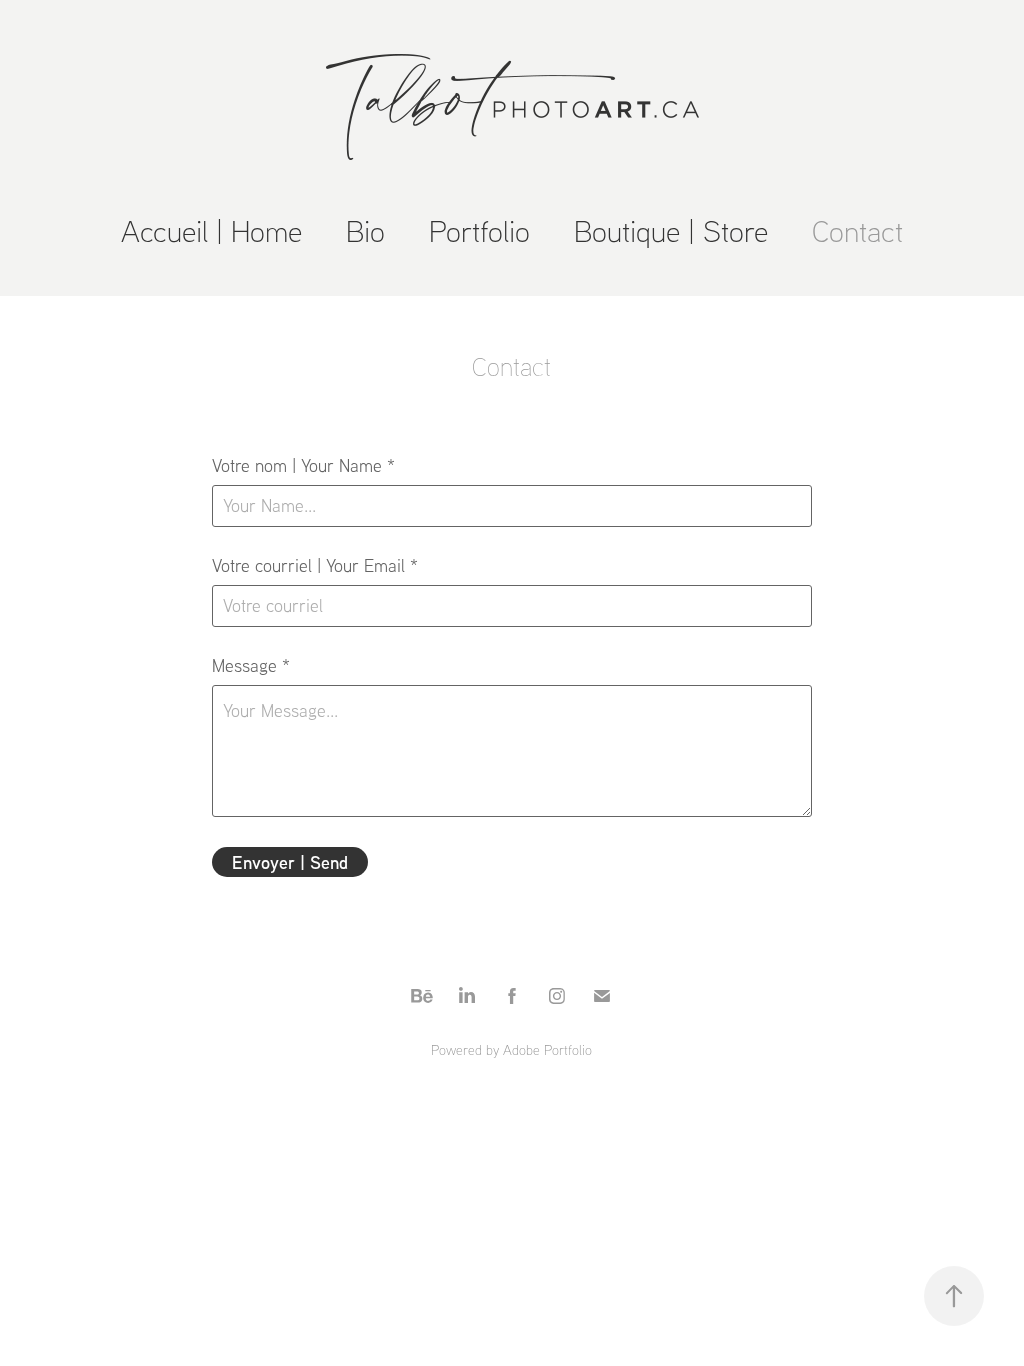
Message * (251, 666)
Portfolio (479, 230)
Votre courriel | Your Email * (315, 566)
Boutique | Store (671, 230)
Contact (857, 230)
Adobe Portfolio (547, 1049)
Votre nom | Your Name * (303, 466)
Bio (365, 230)
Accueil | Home (211, 230)
